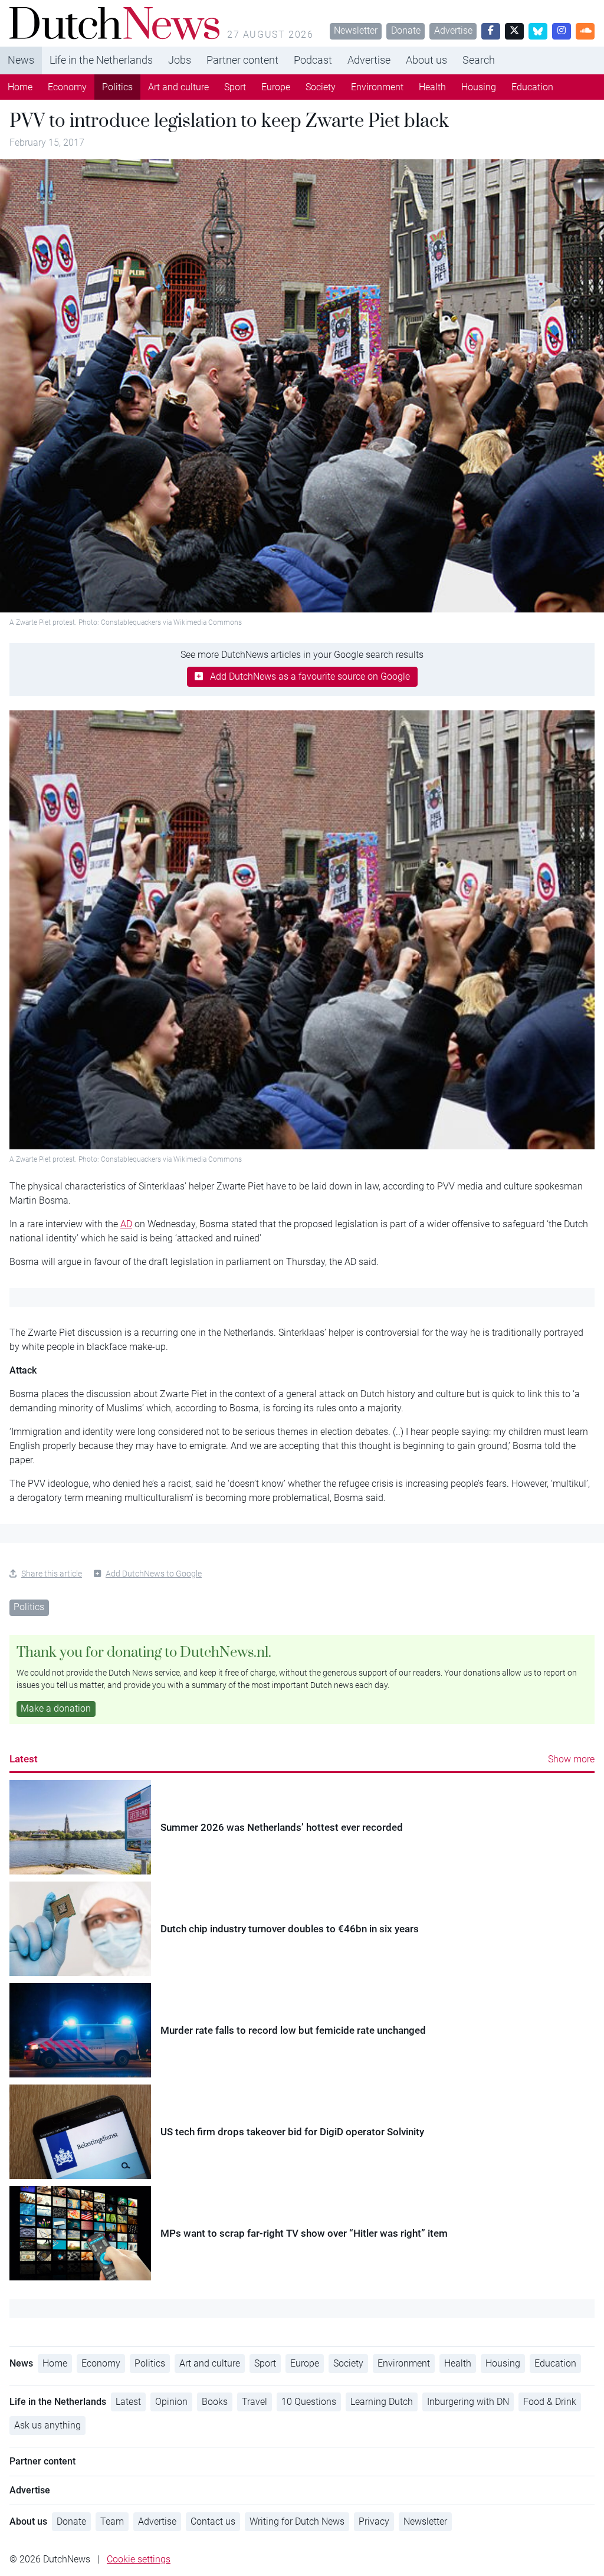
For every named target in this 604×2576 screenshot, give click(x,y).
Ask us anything (47, 2425)
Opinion (171, 2402)
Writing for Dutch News (297, 2521)
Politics (117, 87)
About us (426, 60)
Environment (377, 87)
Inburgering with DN (468, 2402)
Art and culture (178, 87)
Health (432, 87)
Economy (67, 87)
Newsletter (356, 30)
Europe (276, 87)
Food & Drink (550, 2402)
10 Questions (309, 2402)
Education (532, 87)
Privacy (374, 2521)
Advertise (453, 30)
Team (112, 2521)
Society (321, 87)
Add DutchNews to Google (154, 1574)
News (21, 60)
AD (126, 1224)
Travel (255, 2402)
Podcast (313, 60)
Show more (571, 1759)
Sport (235, 87)
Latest (24, 1759)
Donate (406, 30)
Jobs (180, 60)
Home (20, 87)
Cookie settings (139, 2559)
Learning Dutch (382, 2402)
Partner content (242, 60)
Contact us (213, 2521)
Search (479, 60)
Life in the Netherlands (101, 60)
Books (215, 2402)
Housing (479, 87)
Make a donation (56, 1708)
